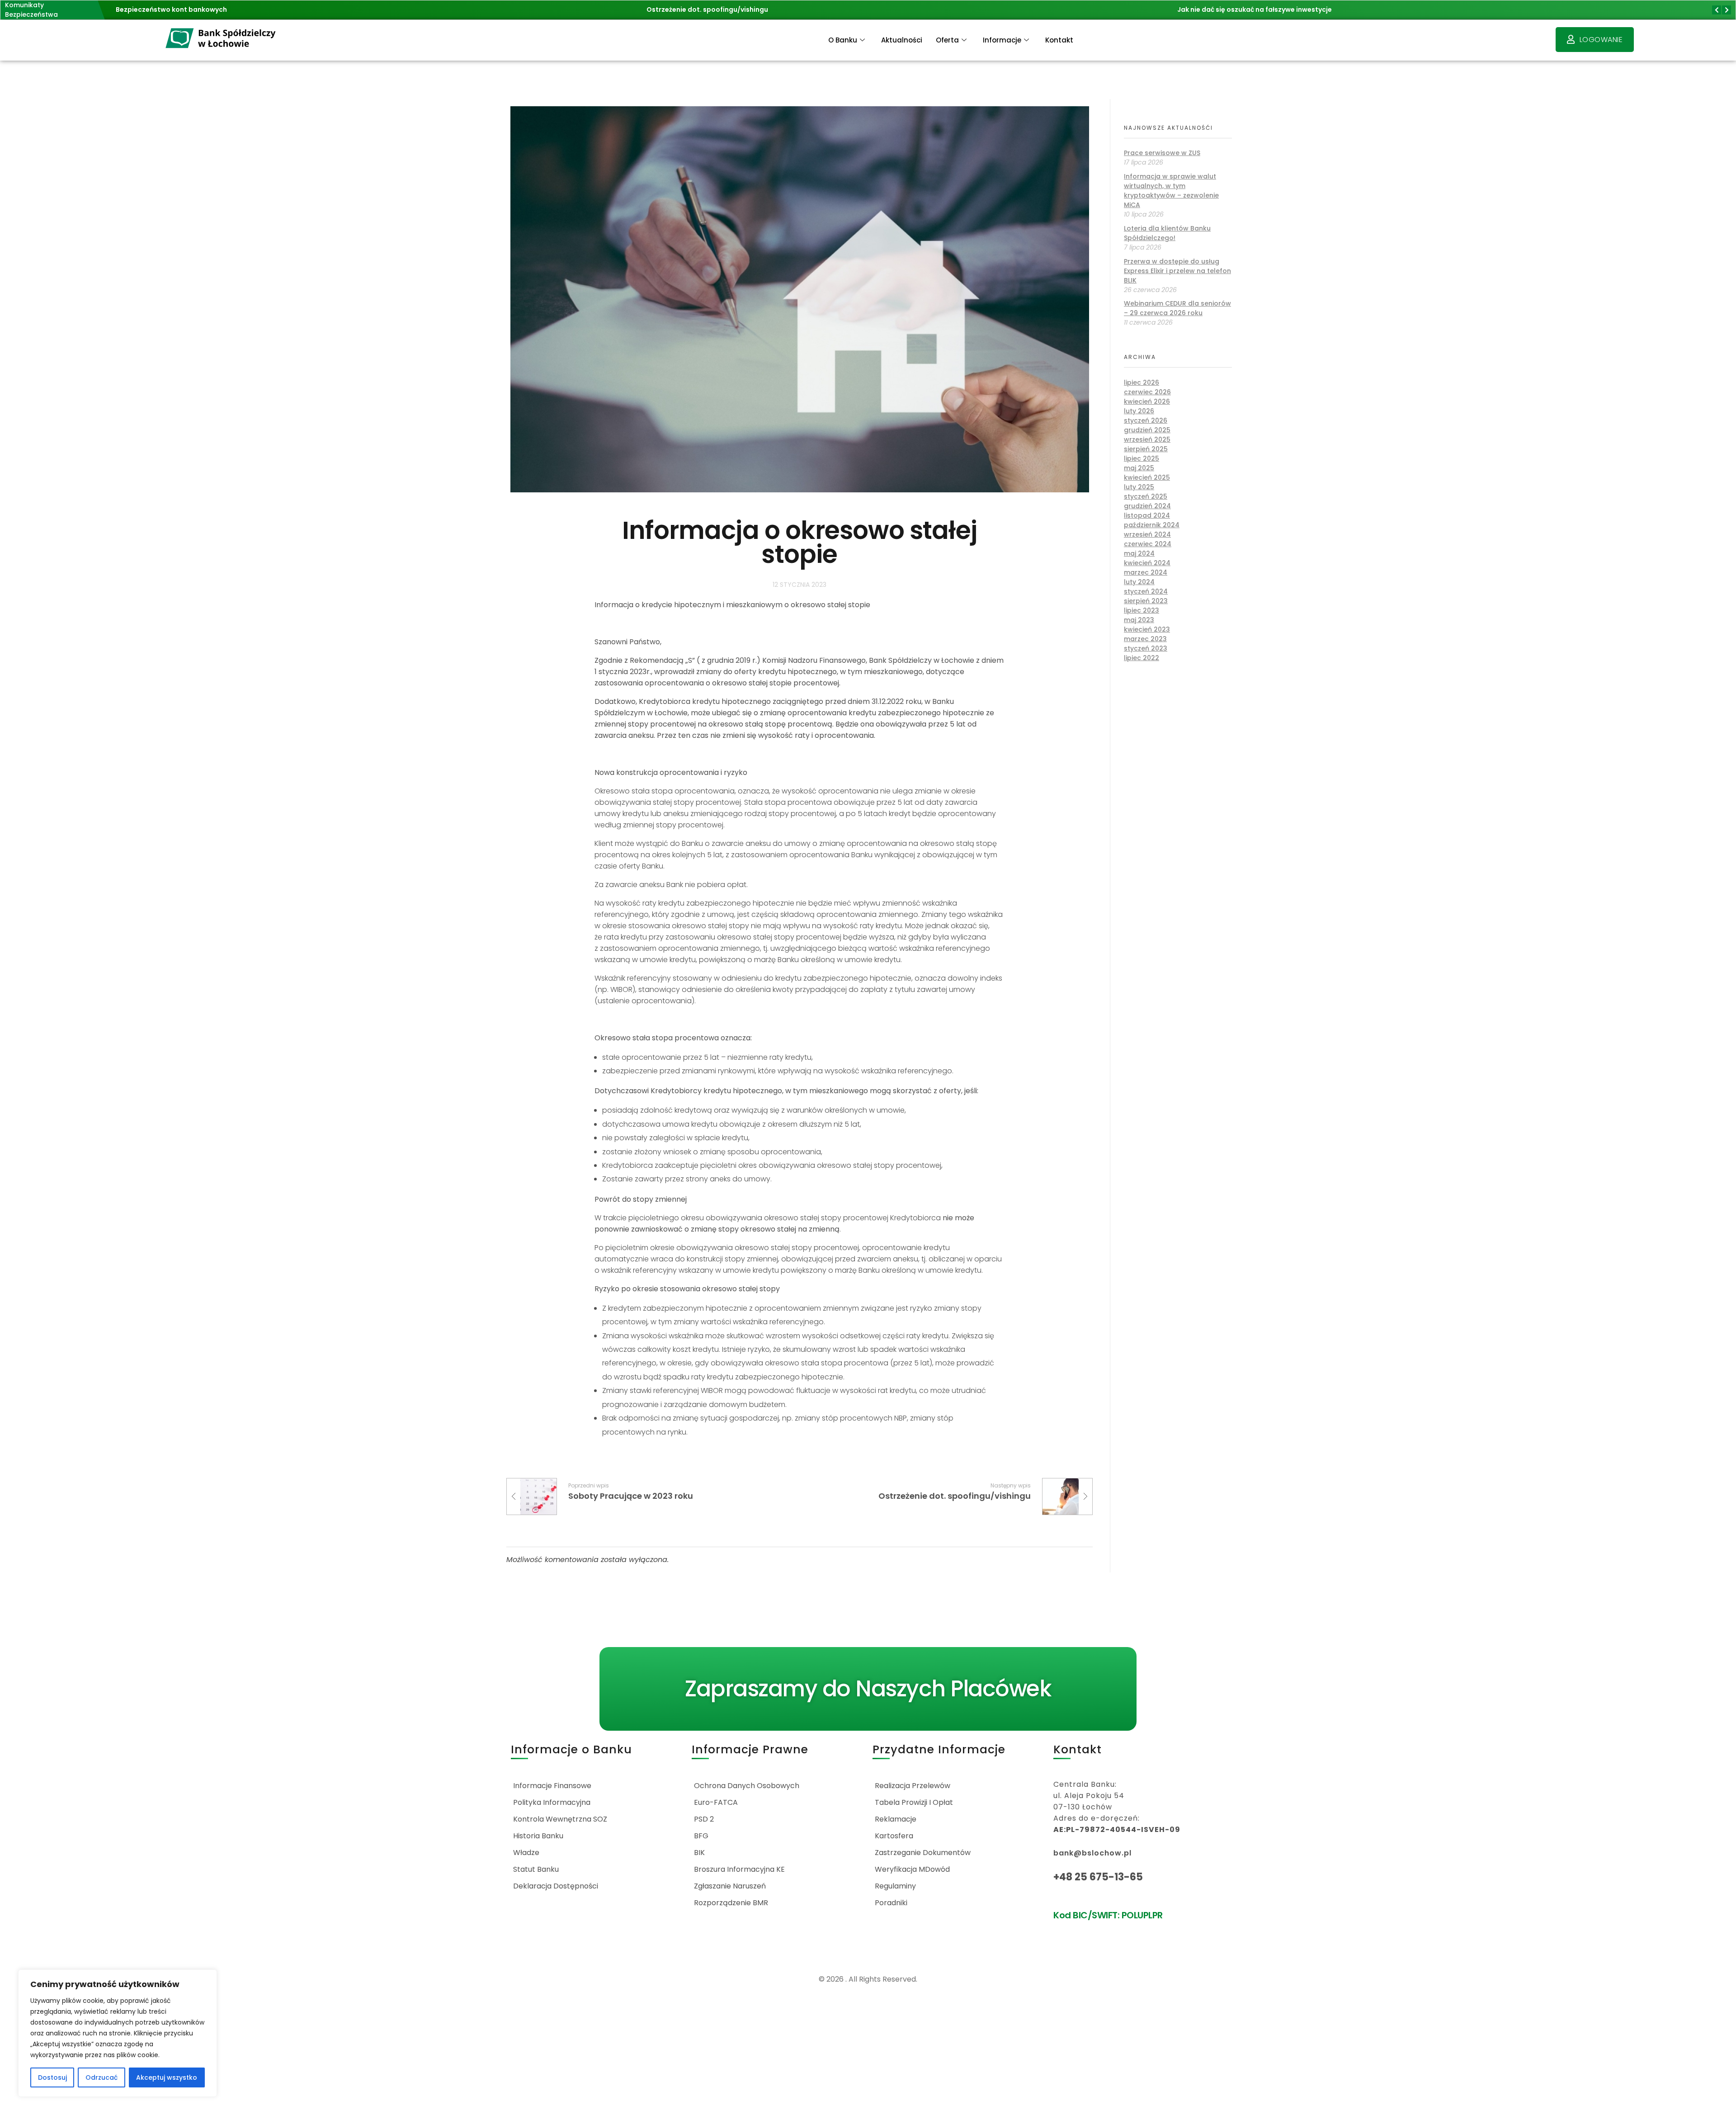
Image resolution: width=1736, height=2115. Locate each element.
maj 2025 (1139, 468)
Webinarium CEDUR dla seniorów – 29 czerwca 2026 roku (1177, 308)
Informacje (1002, 40)
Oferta (947, 40)
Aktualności (902, 40)
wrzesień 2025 (1147, 439)
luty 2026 (1139, 411)
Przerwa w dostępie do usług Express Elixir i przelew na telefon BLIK (1177, 271)
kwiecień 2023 (1147, 629)
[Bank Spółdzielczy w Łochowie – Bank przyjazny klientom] (221, 39)
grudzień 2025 (1147, 430)
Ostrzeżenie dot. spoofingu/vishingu (177, 9)
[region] (118, 2033)
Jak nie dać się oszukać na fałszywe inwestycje (724, 9)
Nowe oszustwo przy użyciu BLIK (1230, 9)
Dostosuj (52, 2077)
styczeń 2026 (1146, 420)
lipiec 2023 (1142, 610)
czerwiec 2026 (1147, 392)
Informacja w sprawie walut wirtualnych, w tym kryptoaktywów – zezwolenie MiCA (1171, 191)
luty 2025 (1139, 487)
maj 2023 (1139, 620)
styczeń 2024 (1146, 591)
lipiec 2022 (1142, 658)
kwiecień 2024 (1147, 563)
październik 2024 (1152, 525)
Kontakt (1059, 40)
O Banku (843, 40)
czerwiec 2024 (1148, 544)
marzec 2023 (1145, 639)
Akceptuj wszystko (167, 2077)
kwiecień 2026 (1147, 401)
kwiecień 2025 (1147, 477)
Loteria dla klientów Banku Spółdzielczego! (1167, 233)
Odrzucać (101, 2077)
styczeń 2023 (1146, 648)
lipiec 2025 (1142, 458)
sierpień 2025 (1146, 449)
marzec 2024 (1146, 572)
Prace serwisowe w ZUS (1162, 153)
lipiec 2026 (1142, 382)
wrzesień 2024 (1147, 534)
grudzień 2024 (1147, 506)
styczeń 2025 (1146, 496)
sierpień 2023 (1146, 601)
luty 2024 (1139, 582)
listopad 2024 (1147, 515)
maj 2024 (1139, 553)
